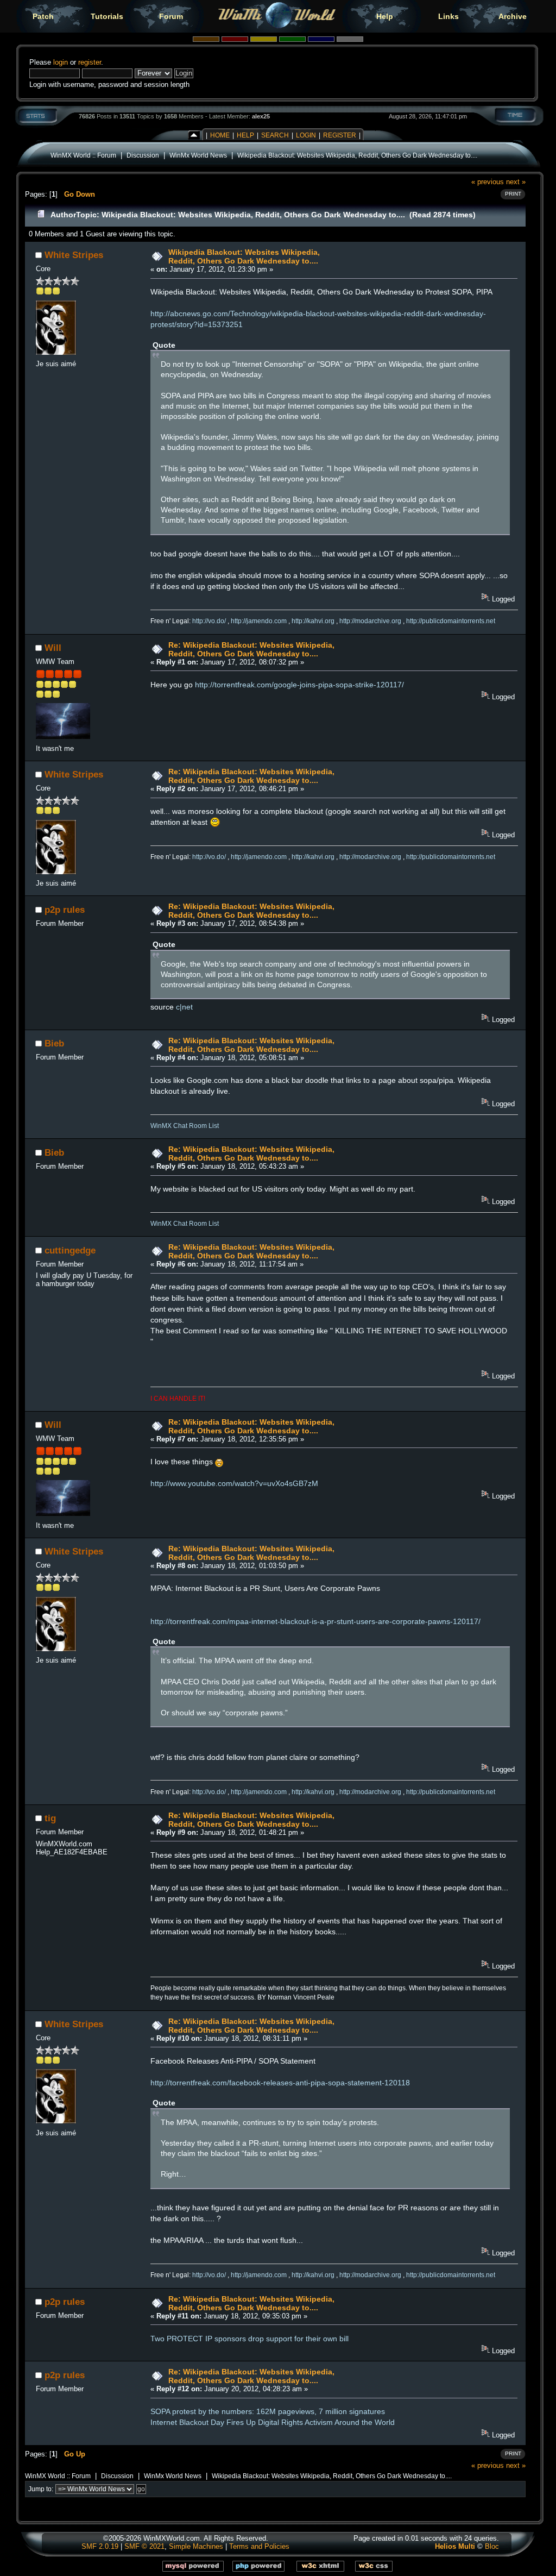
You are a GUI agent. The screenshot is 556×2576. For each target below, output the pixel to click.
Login (306, 135)
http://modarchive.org (370, 621)
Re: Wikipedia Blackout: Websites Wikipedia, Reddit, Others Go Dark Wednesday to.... (251, 649)
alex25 (261, 116)
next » (516, 182)
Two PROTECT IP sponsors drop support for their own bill (249, 2339)
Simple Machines (196, 2546)
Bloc (492, 2546)
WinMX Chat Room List (185, 1126)
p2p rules (65, 910)
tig (50, 1818)
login (61, 62)
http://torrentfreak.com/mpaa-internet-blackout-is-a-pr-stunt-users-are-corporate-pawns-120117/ (315, 1621)
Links (448, 16)
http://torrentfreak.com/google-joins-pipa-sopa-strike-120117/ (299, 685)
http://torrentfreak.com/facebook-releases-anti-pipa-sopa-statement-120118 (280, 2083)
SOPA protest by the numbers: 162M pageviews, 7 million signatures (268, 2411)
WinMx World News (198, 155)
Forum (171, 16)
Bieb (54, 1043)
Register (340, 135)
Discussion (143, 155)
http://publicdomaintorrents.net (451, 621)
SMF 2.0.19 (100, 2546)
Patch (43, 16)
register (90, 62)
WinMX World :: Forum (83, 155)
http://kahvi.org (313, 621)
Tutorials (107, 16)
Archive (513, 16)
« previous (488, 182)
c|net (184, 1007)
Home (220, 135)
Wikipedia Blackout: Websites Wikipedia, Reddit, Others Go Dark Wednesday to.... (357, 155)
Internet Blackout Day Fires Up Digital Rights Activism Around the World (273, 2422)
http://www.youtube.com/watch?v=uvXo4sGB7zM (234, 1483)
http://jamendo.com (259, 621)
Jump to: (41, 2489)
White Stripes (74, 255)
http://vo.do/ (209, 621)
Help (385, 16)
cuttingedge (70, 1250)
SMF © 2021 (144, 2546)
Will (53, 648)
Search (275, 135)
